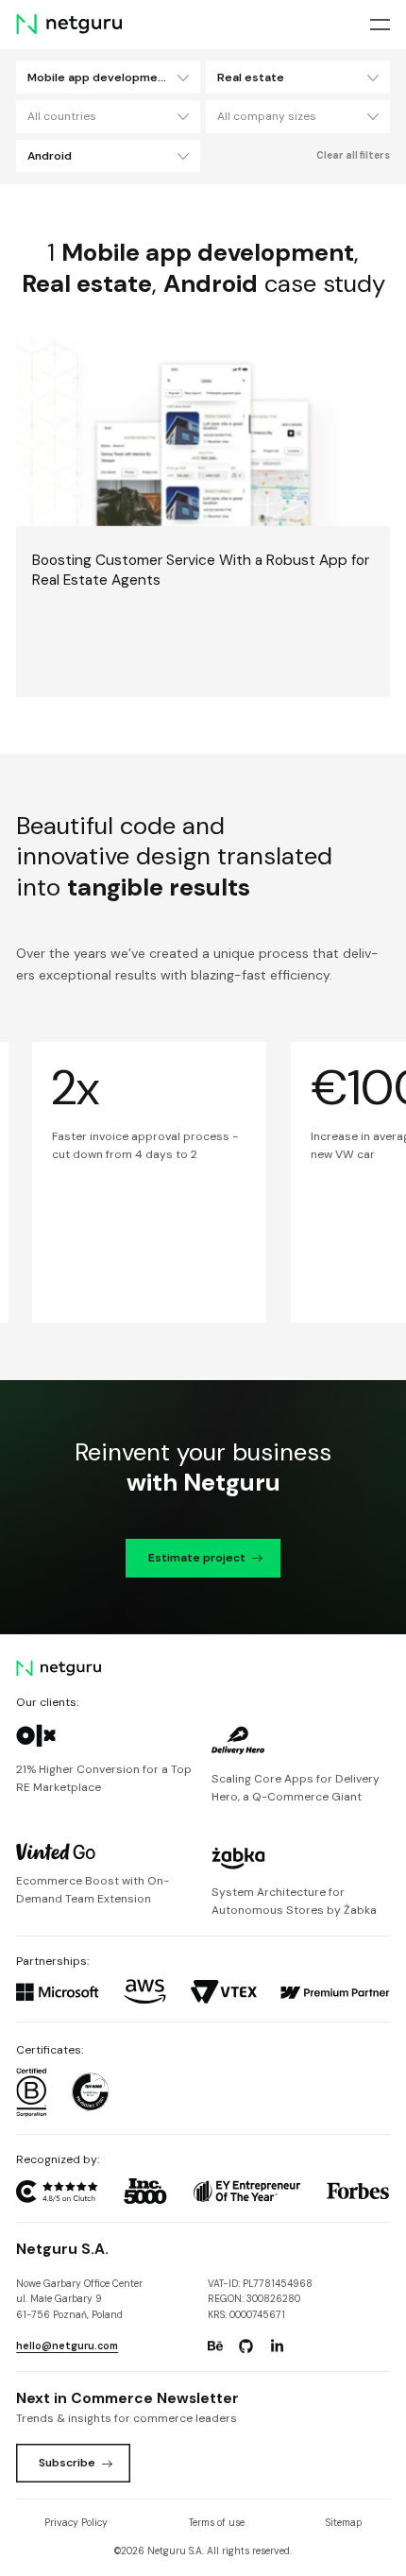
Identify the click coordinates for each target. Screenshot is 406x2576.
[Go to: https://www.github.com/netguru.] (246, 2346)
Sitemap (344, 2523)
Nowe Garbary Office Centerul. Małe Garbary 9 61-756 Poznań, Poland (79, 2299)
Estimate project (197, 1558)
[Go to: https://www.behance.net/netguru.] (215, 2346)
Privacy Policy (76, 2523)
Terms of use (217, 2523)
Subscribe (67, 2463)
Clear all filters (353, 155)
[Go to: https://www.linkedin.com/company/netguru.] (277, 2346)
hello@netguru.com (67, 2346)
